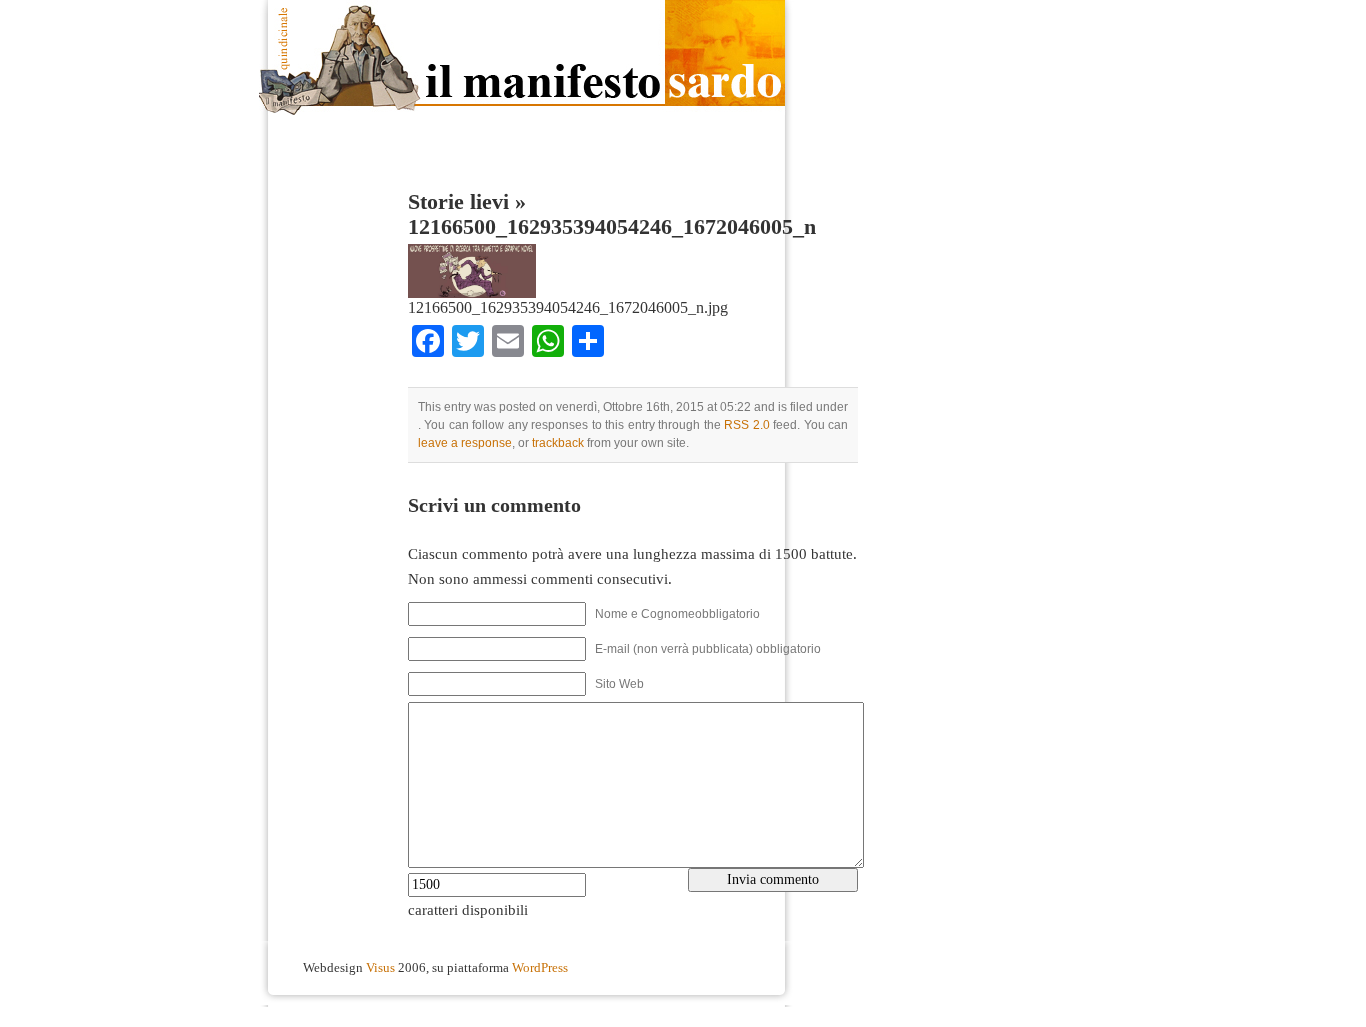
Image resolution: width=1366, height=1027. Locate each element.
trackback (558, 443)
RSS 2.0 (746, 425)
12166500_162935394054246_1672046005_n (612, 227)
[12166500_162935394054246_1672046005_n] (472, 293)
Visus (380, 968)
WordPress (540, 968)
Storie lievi (458, 202)
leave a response (465, 443)
